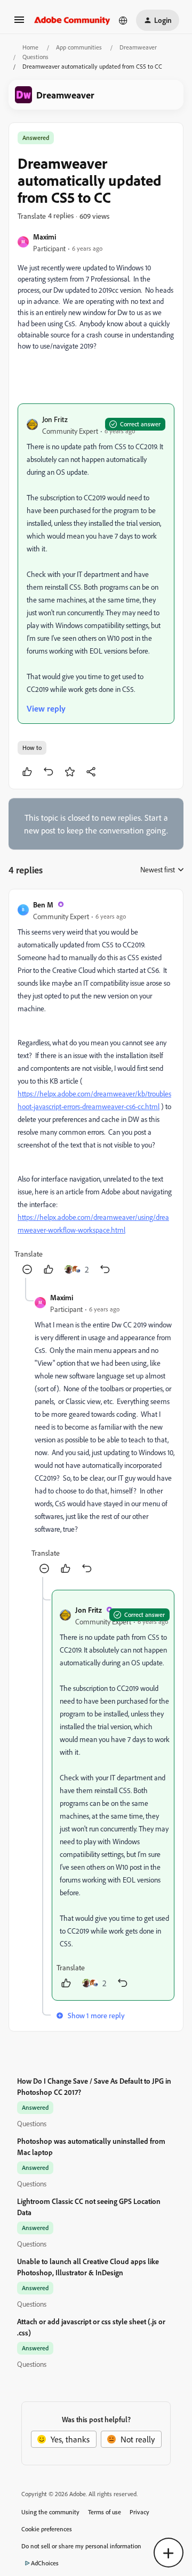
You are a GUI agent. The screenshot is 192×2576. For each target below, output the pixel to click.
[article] (96, 1088)
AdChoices (45, 2563)
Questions (35, 57)
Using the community (50, 2512)
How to (32, 748)
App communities (79, 47)
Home (30, 47)
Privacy (139, 2512)
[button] (19, 23)
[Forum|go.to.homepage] (72, 20)
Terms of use (105, 2512)
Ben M (43, 905)
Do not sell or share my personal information (81, 2546)
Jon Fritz (55, 419)
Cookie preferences (47, 2529)
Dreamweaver (138, 47)
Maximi (45, 237)
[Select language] (123, 20)
